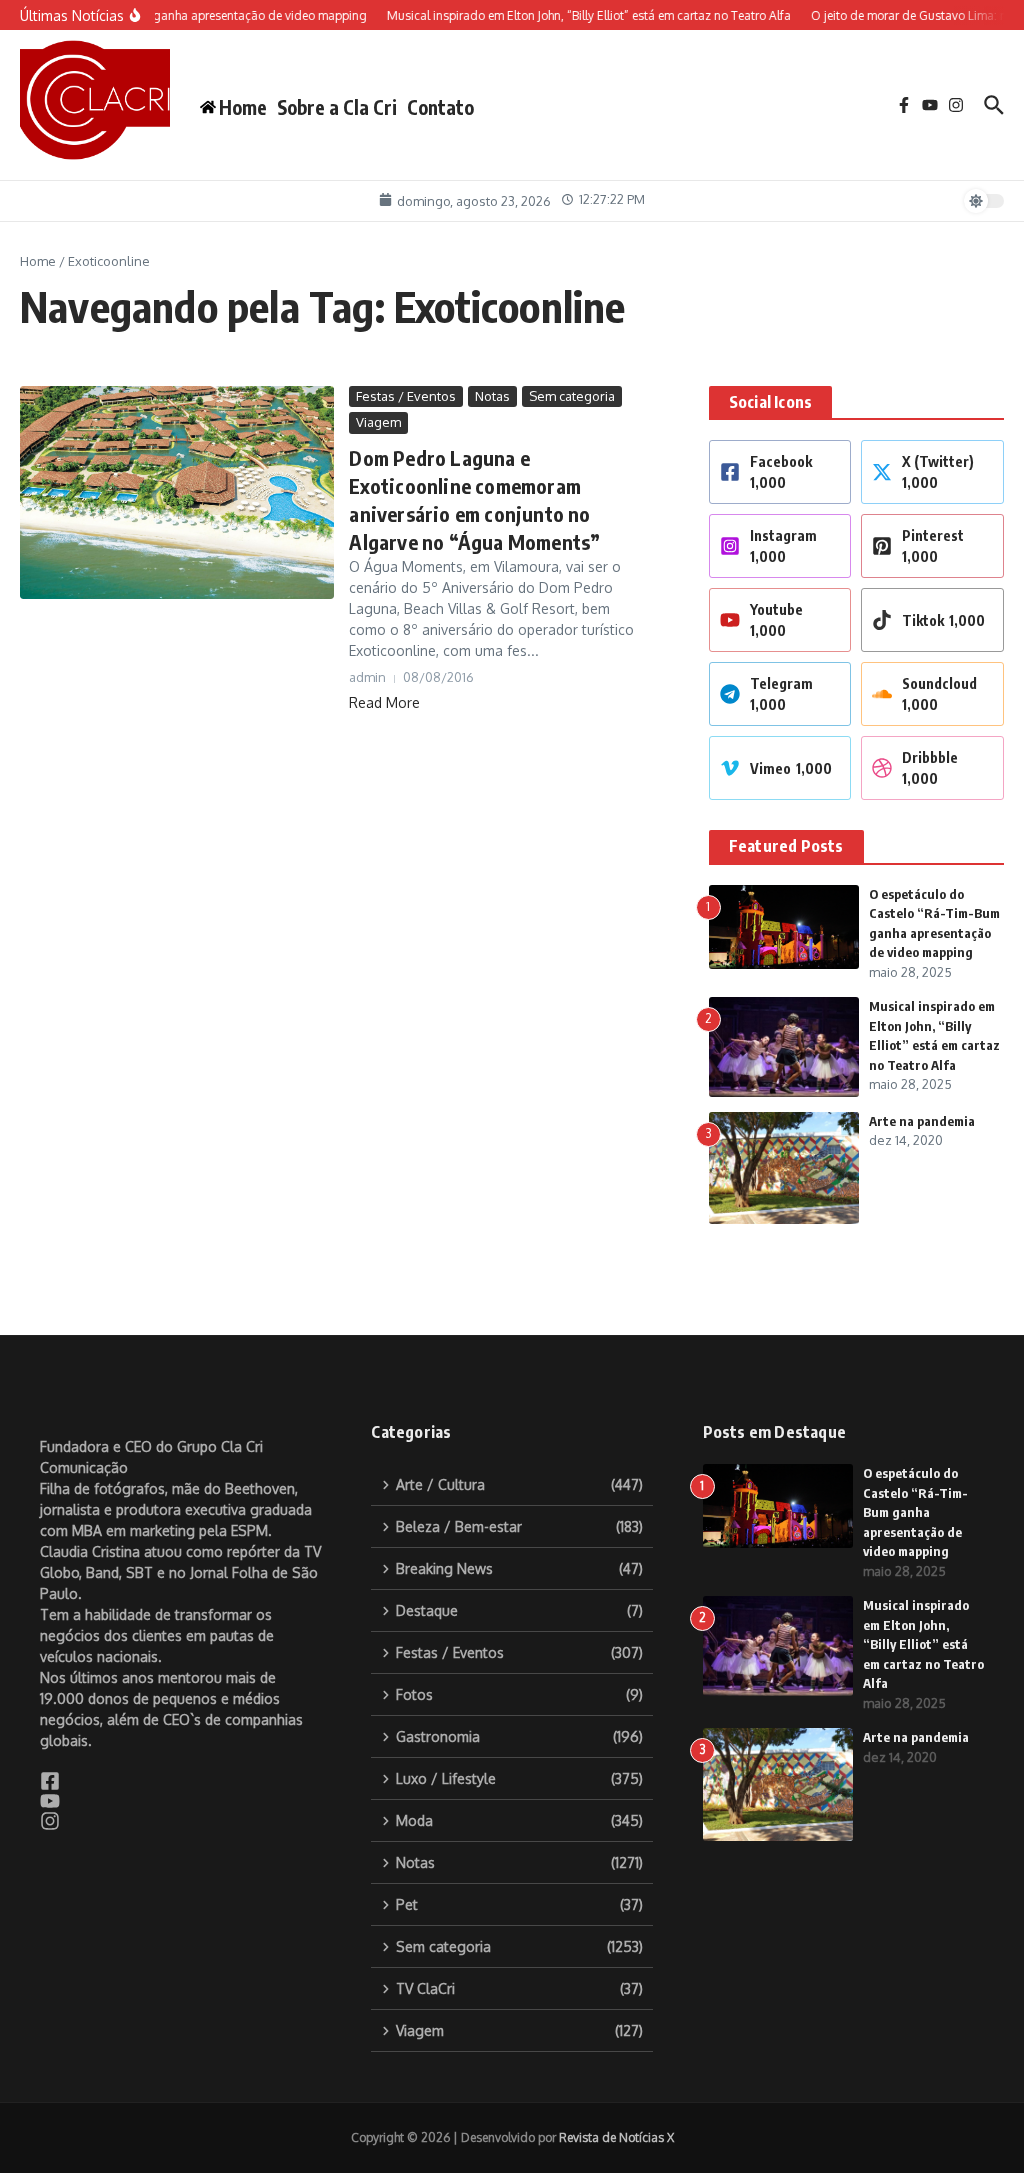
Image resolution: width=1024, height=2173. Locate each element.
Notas (492, 396)
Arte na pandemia (922, 1121)
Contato (440, 107)
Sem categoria (572, 396)
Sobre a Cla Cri (337, 107)
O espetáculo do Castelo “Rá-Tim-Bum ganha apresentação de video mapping (915, 1512)
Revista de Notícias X (616, 2137)
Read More (384, 702)
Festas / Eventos (406, 396)
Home (38, 261)
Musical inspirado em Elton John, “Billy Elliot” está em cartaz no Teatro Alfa (923, 1644)
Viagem (378, 422)
